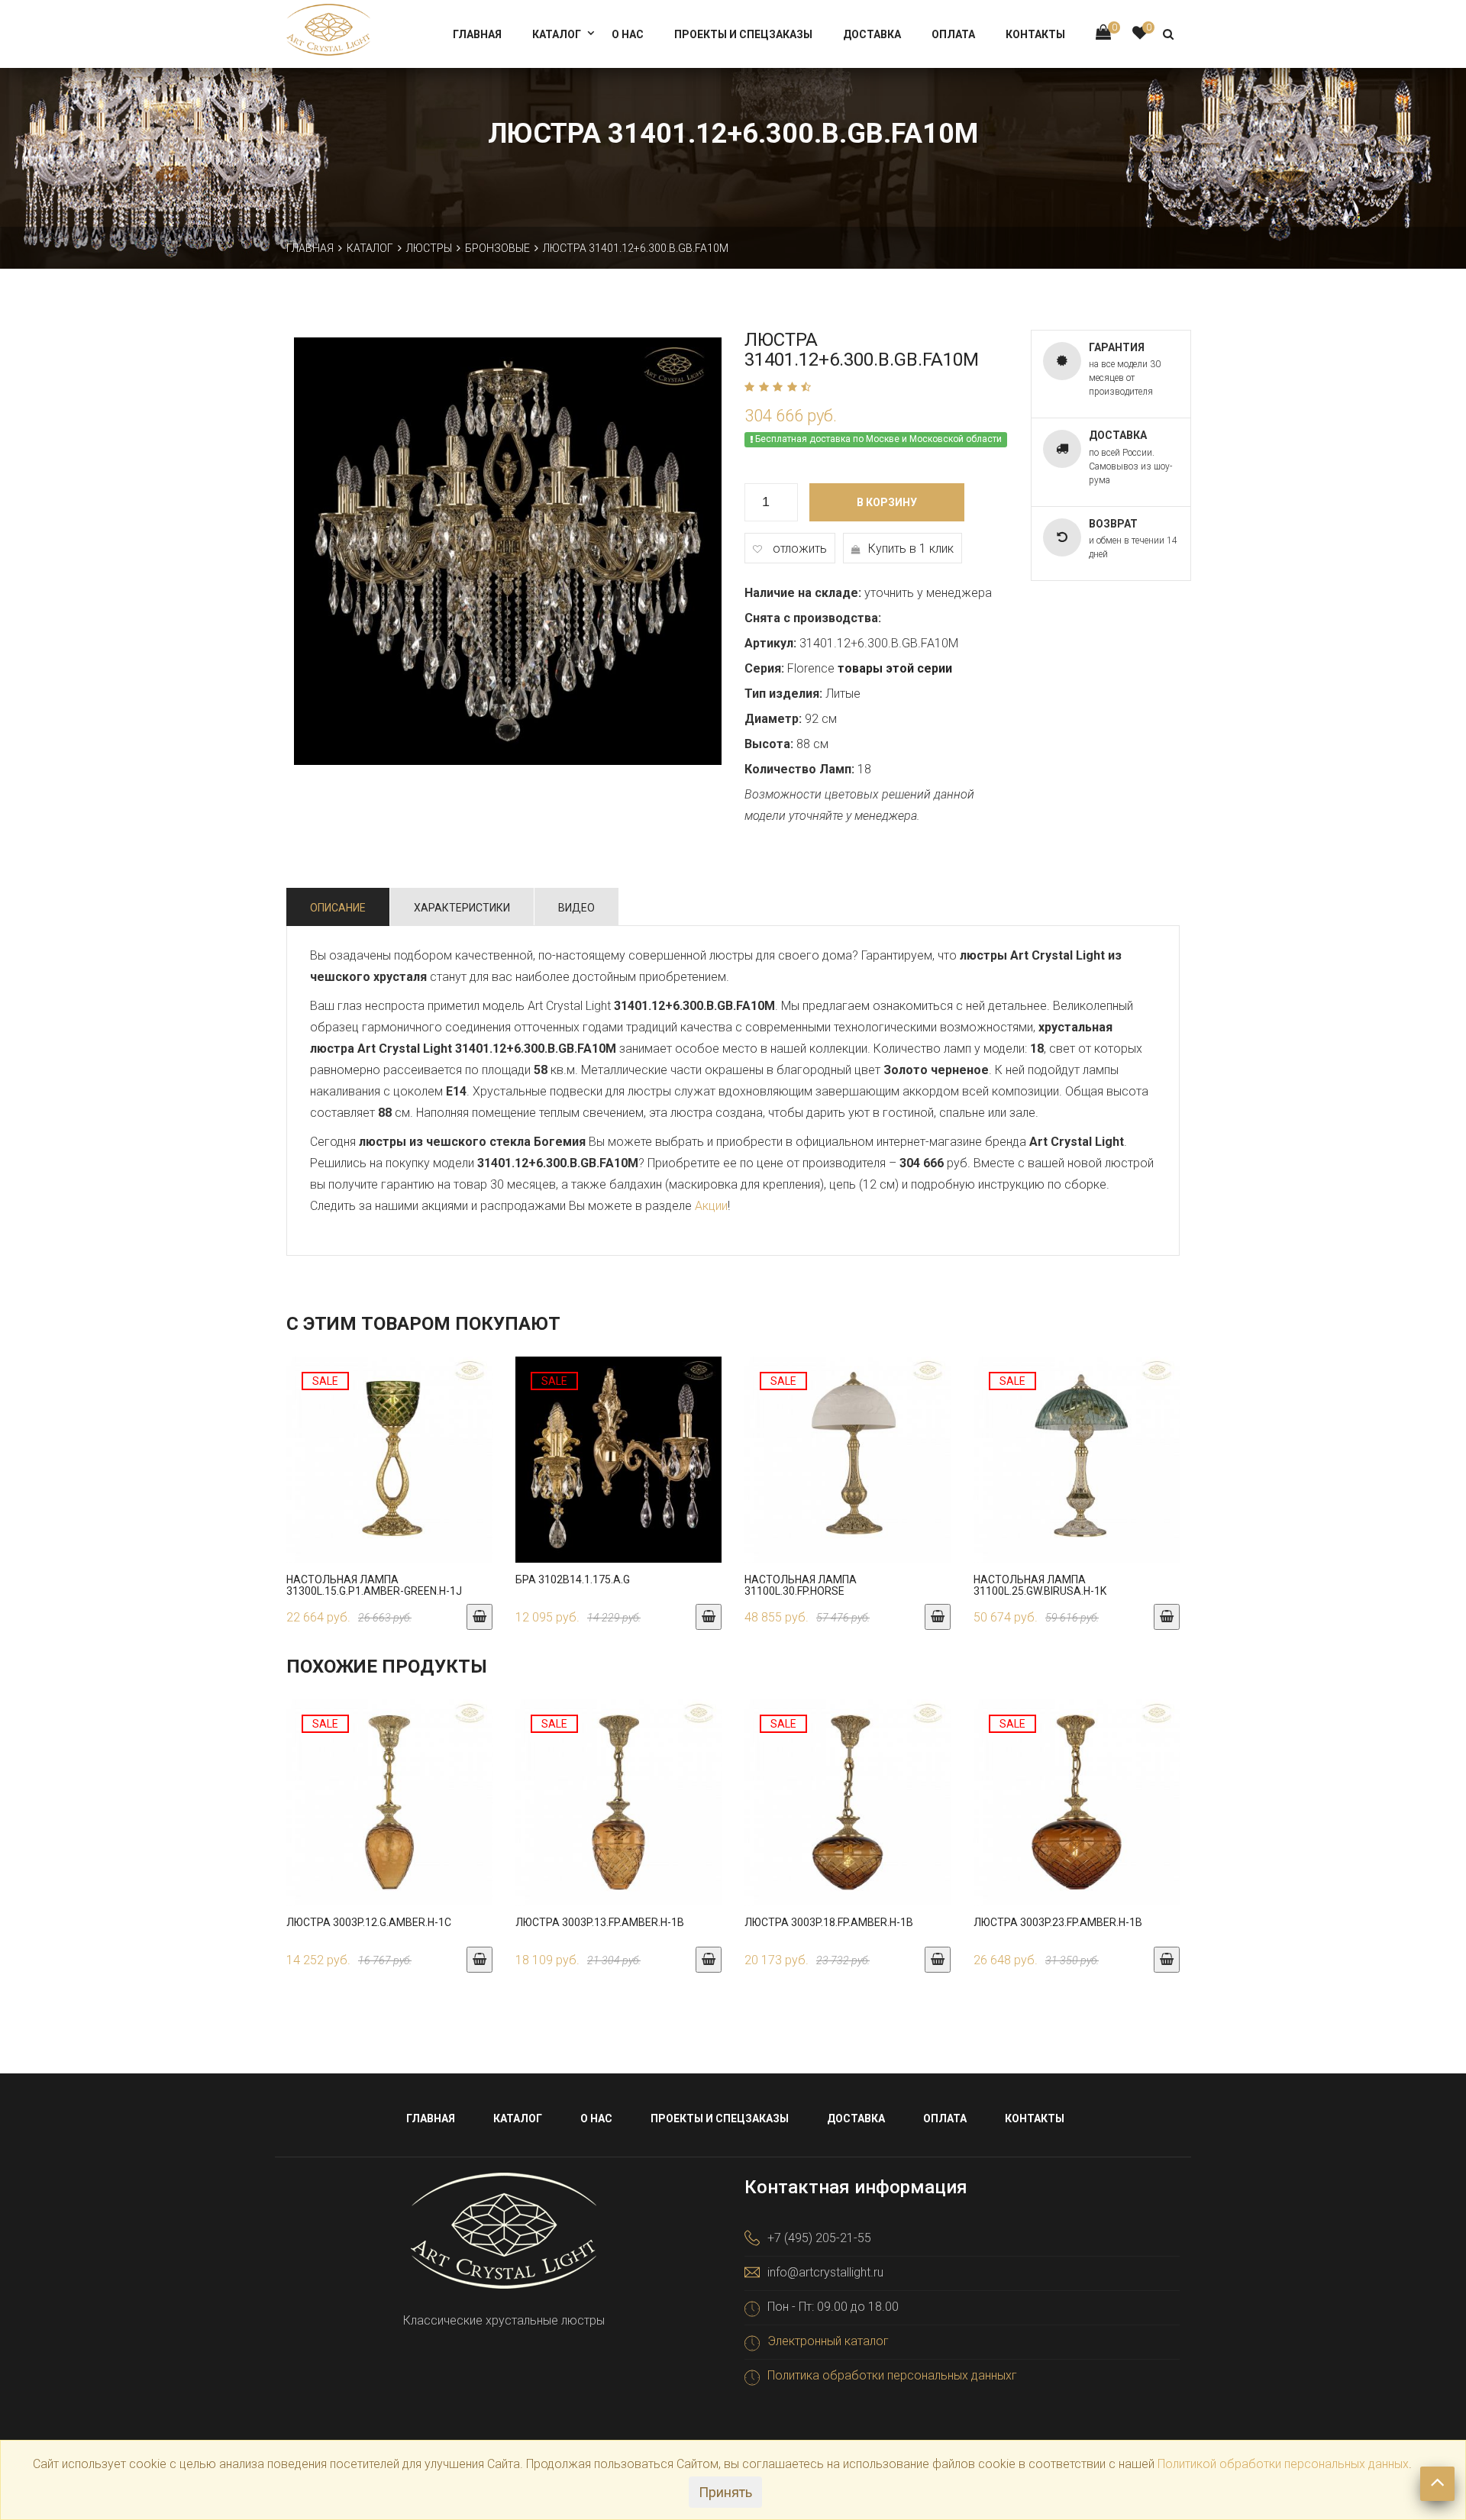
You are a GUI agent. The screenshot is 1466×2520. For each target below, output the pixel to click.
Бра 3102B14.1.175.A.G (573, 1579)
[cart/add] (480, 1617)
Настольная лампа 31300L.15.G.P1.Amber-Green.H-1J (374, 1585)
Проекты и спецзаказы (743, 34)
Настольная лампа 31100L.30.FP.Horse (801, 1585)
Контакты (1035, 34)
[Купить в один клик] (389, 1475)
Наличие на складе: (803, 593)
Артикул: (770, 643)
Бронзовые (497, 248)
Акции (711, 1206)
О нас (628, 34)
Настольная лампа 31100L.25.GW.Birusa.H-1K (1040, 1585)
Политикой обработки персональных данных (1283, 2464)
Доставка (872, 34)
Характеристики (462, 908)
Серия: (764, 668)
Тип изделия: (783, 694)
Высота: (769, 744)
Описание (338, 908)
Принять (725, 2492)
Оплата (953, 34)
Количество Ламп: (799, 769)
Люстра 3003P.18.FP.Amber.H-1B (829, 1922)
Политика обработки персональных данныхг (892, 2375)
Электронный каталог (828, 2341)
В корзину (887, 502)
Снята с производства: (813, 618)
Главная (477, 34)
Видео (576, 908)
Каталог (557, 34)
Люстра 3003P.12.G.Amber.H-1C (369, 1922)
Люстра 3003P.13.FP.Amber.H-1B (600, 1922)
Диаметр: (773, 719)
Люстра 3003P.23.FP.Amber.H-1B (1058, 1922)
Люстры (429, 248)
